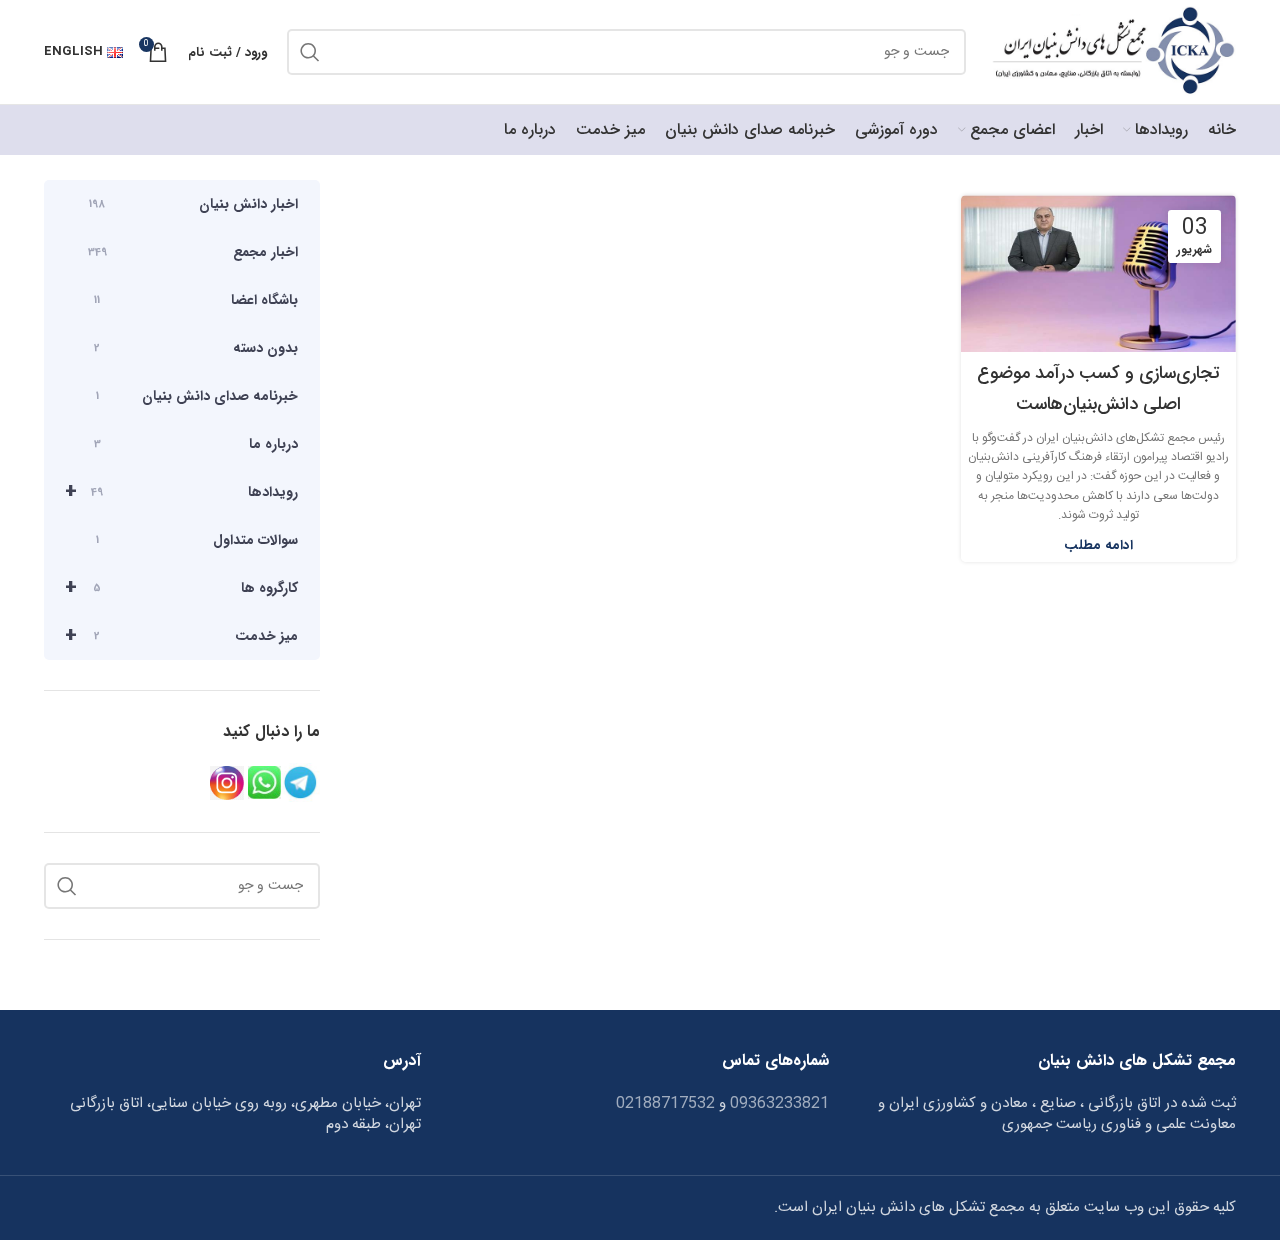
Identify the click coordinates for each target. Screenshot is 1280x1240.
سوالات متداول (197, 540)
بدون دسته (196, 348)
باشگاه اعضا (196, 300)
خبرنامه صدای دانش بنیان (197, 396)
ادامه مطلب (1098, 545)
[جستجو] (310, 52)
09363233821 (777, 1103)
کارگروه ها (181, 587)
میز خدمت (181, 635)
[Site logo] (1111, 52)
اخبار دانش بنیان (193, 204)
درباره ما (196, 444)
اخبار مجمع (193, 252)
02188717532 (665, 1103)
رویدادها (181, 491)
